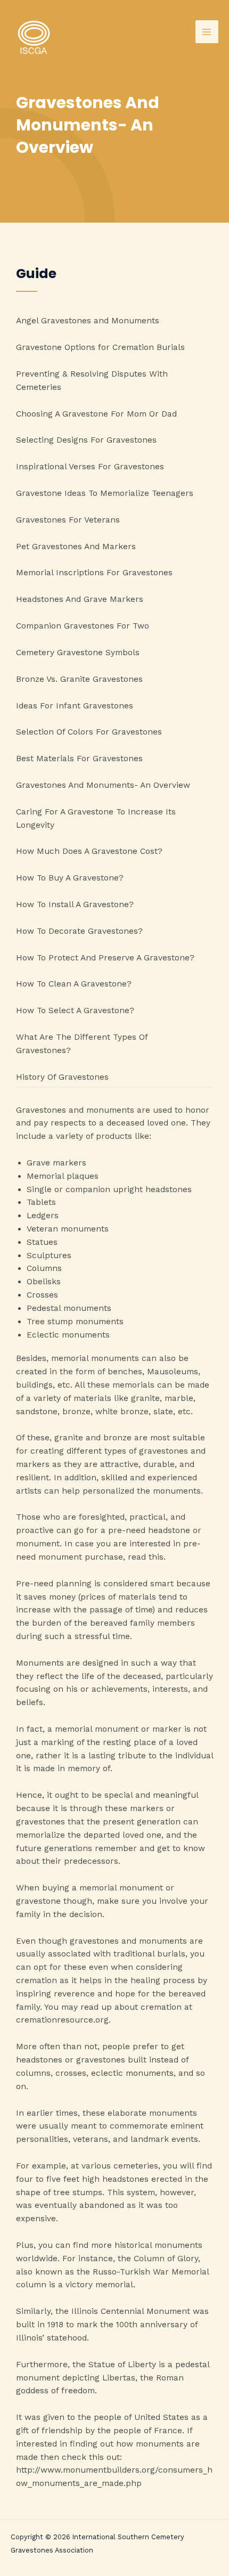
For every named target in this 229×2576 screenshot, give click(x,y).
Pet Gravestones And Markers (76, 547)
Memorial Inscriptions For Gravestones (94, 573)
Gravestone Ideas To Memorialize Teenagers (105, 493)
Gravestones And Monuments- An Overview (103, 785)
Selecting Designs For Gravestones (86, 440)
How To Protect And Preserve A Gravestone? (105, 958)
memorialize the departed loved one (89, 1835)
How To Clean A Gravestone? (74, 984)
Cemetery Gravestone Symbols (78, 653)
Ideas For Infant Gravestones (75, 706)
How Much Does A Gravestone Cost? (89, 851)
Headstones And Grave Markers (80, 599)
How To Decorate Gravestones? (79, 931)
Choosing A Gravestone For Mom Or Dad (96, 414)
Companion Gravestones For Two (83, 626)
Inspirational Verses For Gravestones (90, 467)
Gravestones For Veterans (68, 520)
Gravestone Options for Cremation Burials (100, 347)
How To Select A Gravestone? (75, 1010)
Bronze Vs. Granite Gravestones (79, 679)
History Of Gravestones (62, 1077)
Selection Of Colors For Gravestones (89, 732)
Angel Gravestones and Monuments (88, 321)
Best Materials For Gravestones (79, 759)
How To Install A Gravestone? (75, 904)
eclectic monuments (132, 2073)
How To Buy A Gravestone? (70, 878)
